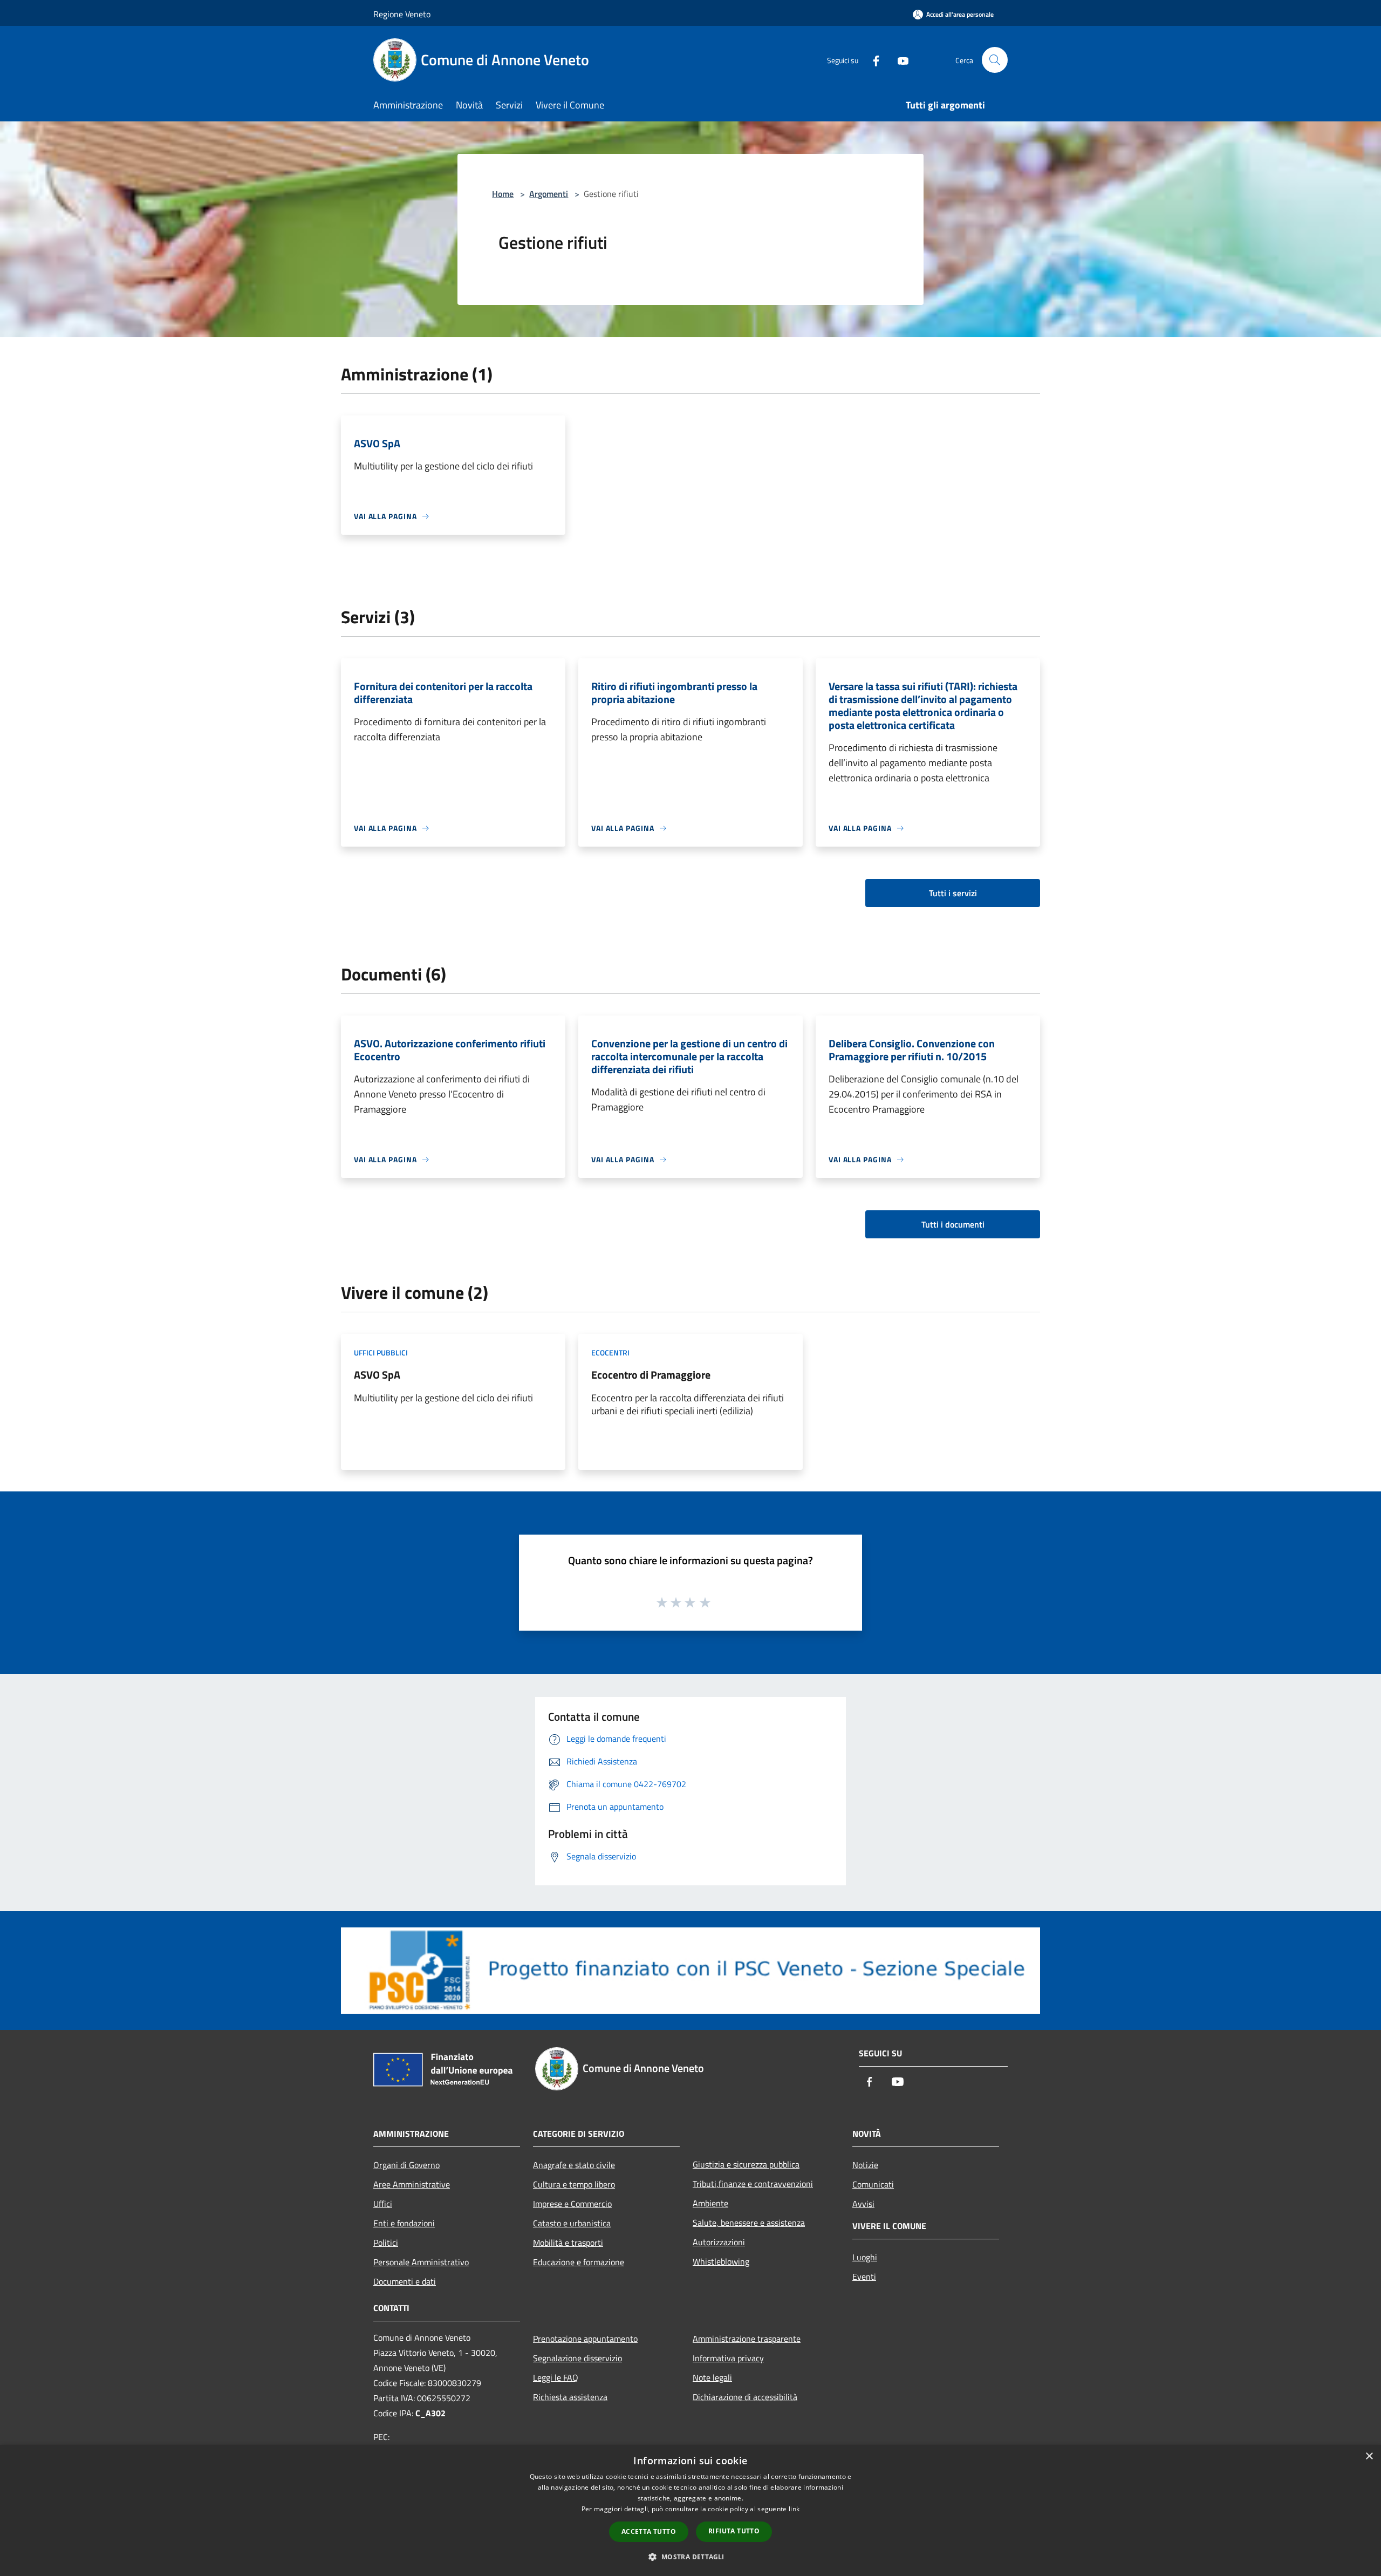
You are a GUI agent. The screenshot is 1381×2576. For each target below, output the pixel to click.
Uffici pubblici (381, 1352)
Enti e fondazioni (404, 2223)
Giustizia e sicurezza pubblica (746, 2164)
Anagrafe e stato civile (574, 2165)
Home (503, 194)
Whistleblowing (721, 2261)
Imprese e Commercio (572, 2204)
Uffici (383, 2204)
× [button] (1369, 2456)
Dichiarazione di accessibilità (745, 2397)
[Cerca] (995, 60)
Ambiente (710, 2203)
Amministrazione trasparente (747, 2339)
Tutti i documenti (953, 1224)
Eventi (864, 2277)
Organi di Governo (406, 2165)
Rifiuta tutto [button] (734, 2531)
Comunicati (873, 2184)
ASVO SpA (377, 1375)
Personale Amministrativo (421, 2262)
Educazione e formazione (579, 2262)
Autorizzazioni (719, 2242)
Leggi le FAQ (556, 2377)
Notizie (865, 2165)
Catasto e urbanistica (572, 2223)
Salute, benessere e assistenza (749, 2223)
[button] (690, 2557)
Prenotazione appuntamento (585, 2339)
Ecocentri (610, 1352)
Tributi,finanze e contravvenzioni (753, 2184)
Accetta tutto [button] (649, 2531)
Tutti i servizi (953, 893)
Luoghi (865, 2257)
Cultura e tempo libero (574, 2184)
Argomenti (549, 194)
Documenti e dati (405, 2281)
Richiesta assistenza (570, 2397)
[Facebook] (872, 60)
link (794, 2509)
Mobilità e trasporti (568, 2243)
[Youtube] (899, 60)
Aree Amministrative (412, 2184)
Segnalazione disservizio (577, 2358)
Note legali (712, 2377)
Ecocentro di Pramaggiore (651, 1375)
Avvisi (863, 2204)
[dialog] (690, 2510)
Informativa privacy (728, 2358)
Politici (386, 2243)
